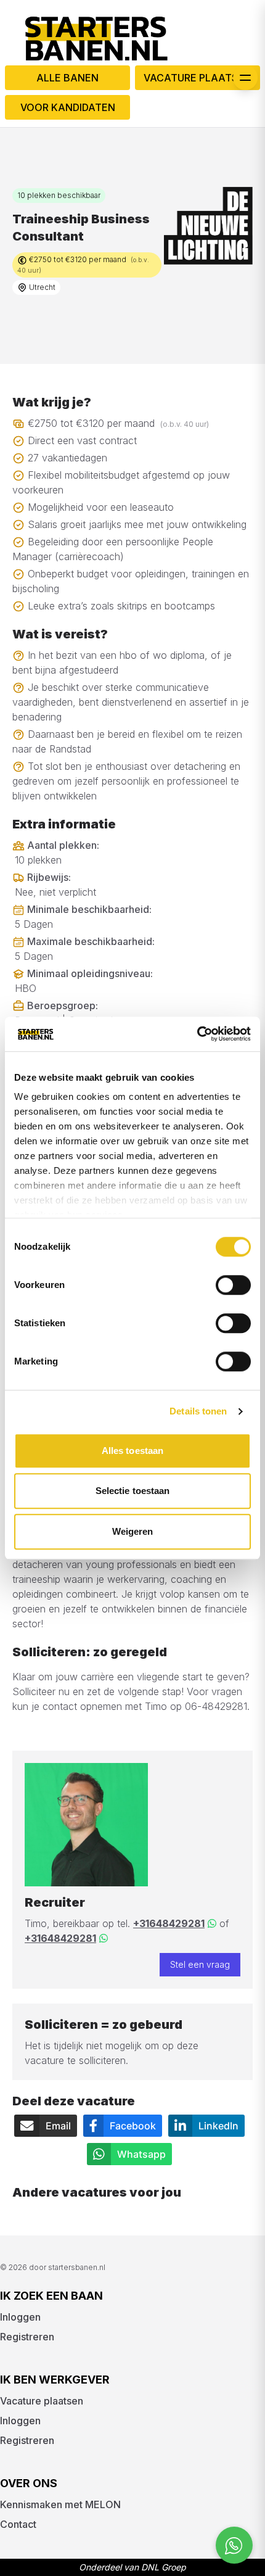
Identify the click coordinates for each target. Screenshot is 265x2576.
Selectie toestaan (133, 1491)
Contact (18, 2524)
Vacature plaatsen (198, 78)
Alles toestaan (132, 1451)
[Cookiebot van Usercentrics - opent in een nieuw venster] (197, 1034)
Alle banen (67, 78)
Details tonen (198, 1411)
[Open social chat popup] (234, 2545)
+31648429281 (169, 1923)
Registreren (27, 2337)
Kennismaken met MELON (60, 2504)
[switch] (233, 1285)
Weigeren (133, 1531)
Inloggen (20, 2317)
